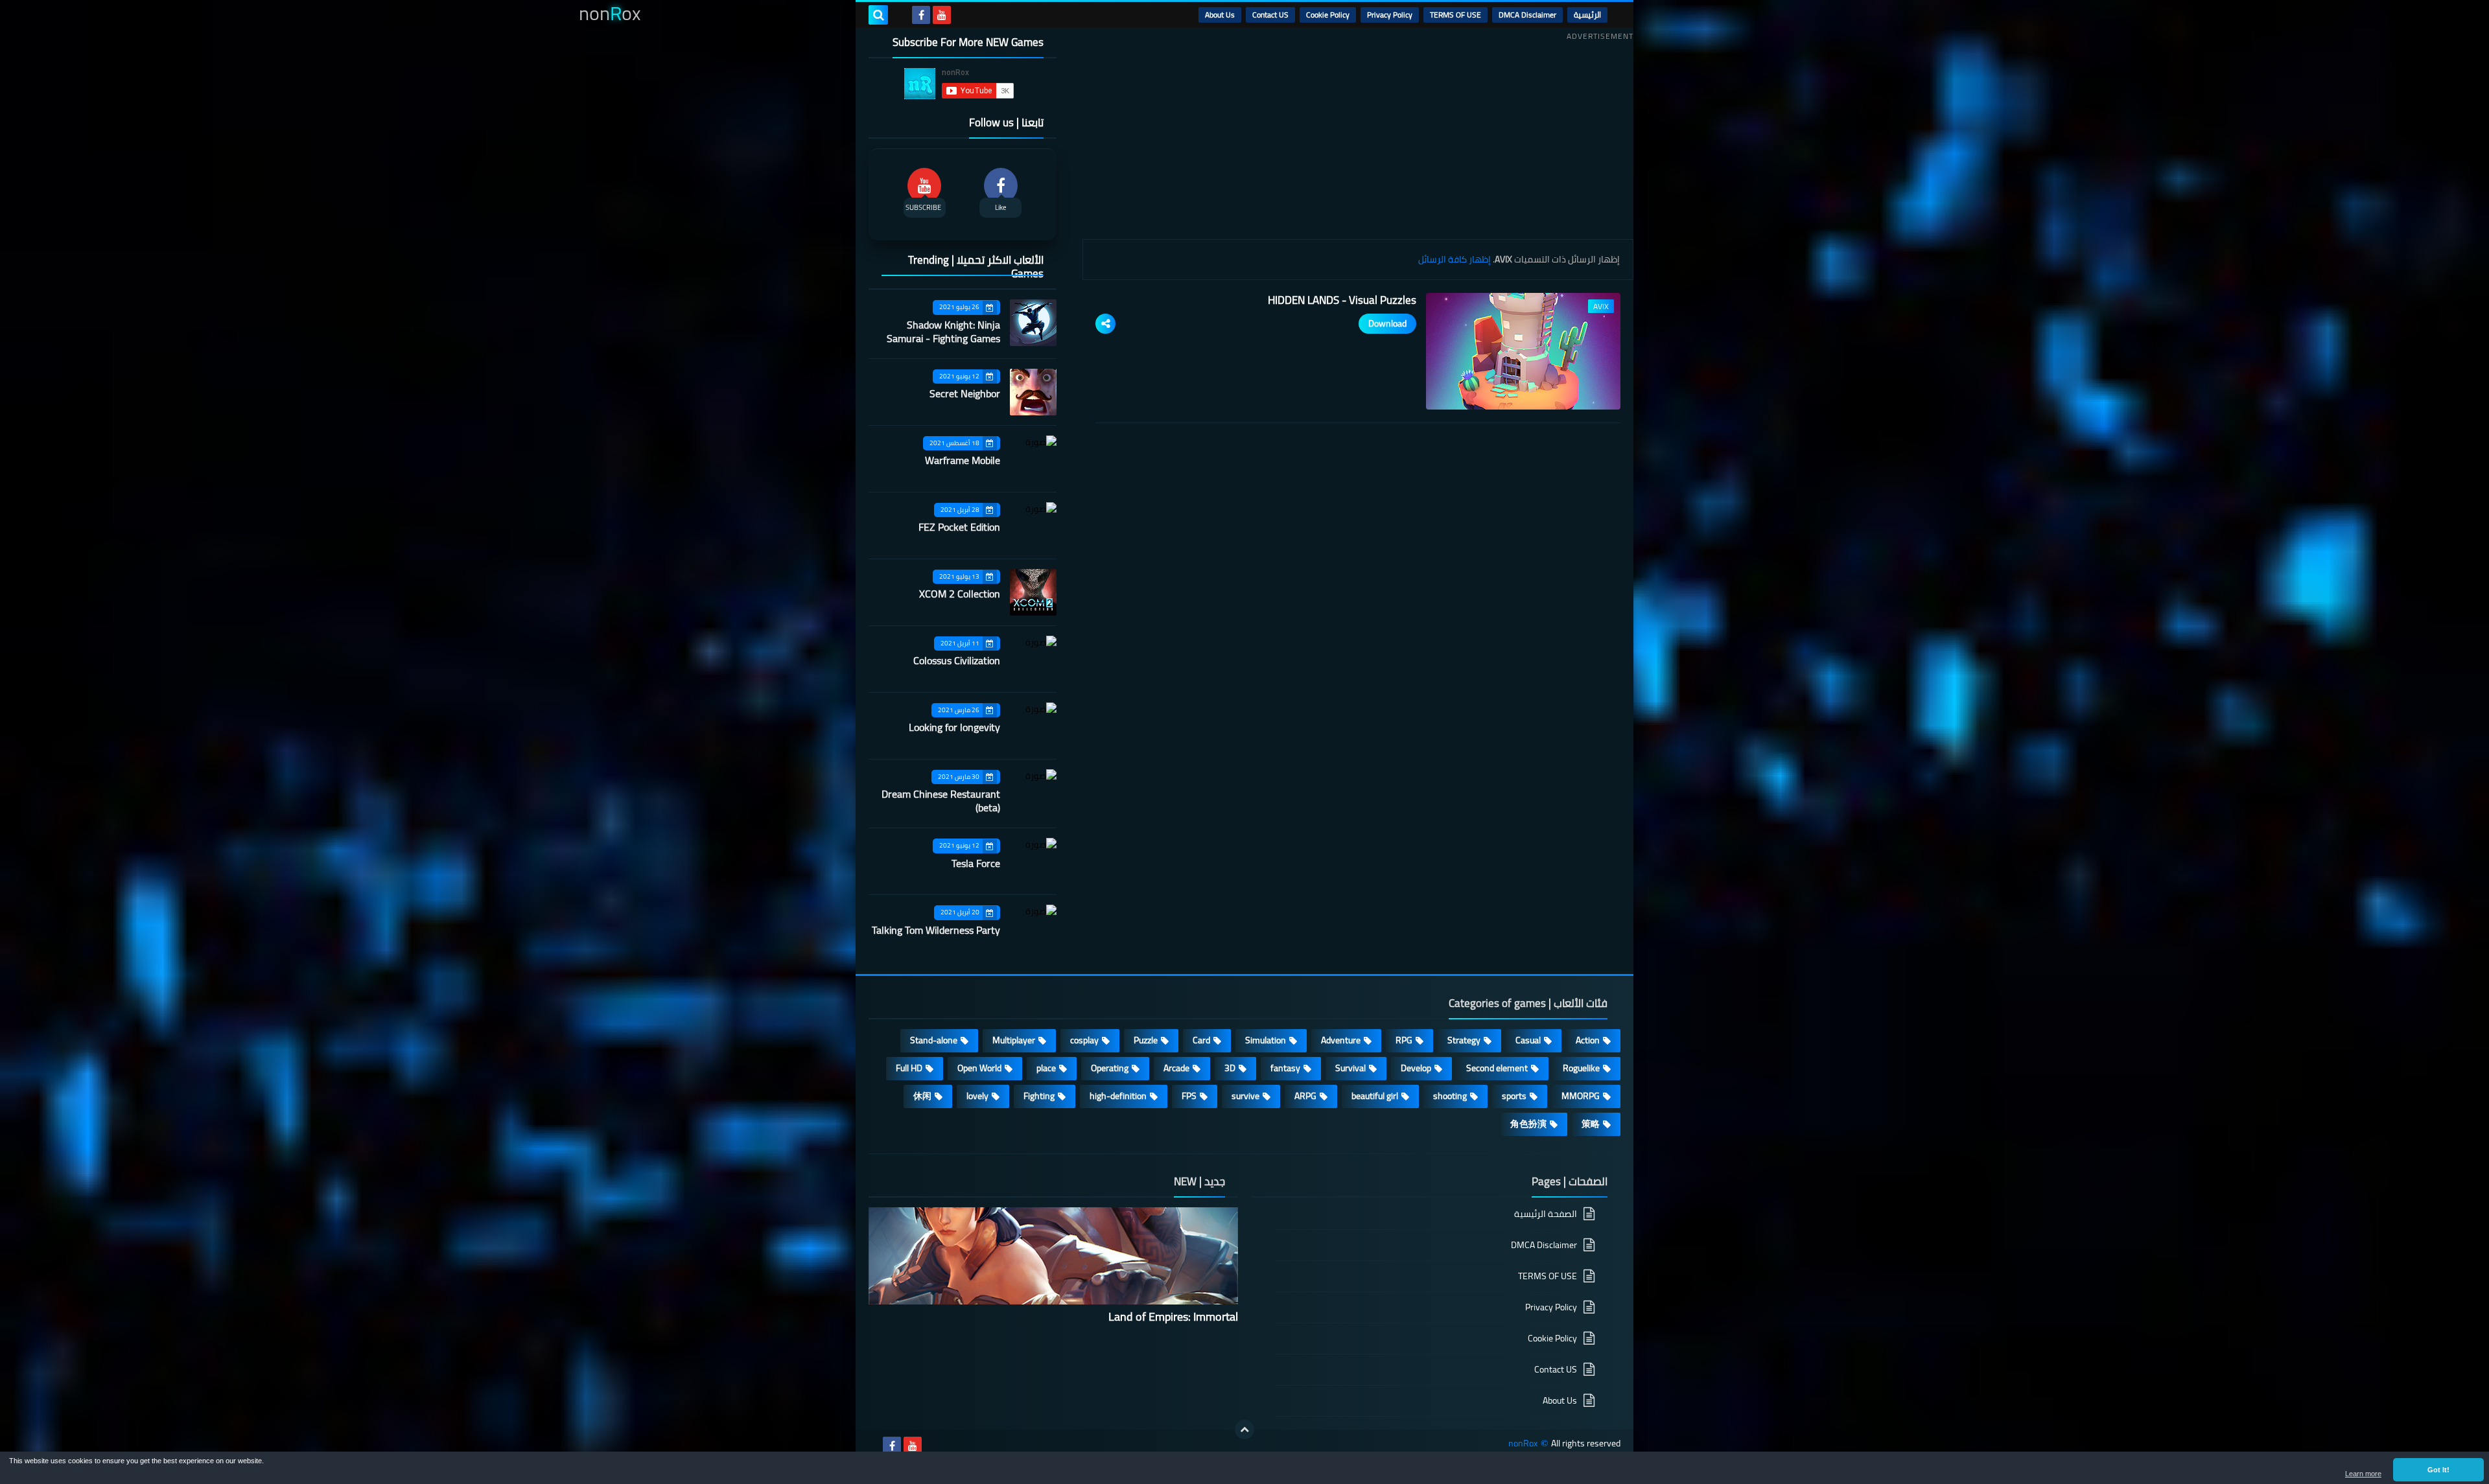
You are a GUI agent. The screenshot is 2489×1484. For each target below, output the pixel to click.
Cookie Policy (1328, 15)
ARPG (1305, 1096)
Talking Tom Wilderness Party (936, 930)
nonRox (1523, 1443)
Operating (1110, 1068)
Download (1387, 323)
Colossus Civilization (957, 660)
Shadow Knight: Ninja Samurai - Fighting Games (943, 331)
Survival (1350, 1068)
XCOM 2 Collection (960, 594)
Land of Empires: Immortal (1173, 1316)
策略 (1591, 1124)
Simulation (1266, 1040)
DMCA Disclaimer (1527, 15)
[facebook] (921, 15)
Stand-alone (934, 1040)
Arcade (1176, 1068)
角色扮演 (1528, 1124)
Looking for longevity (954, 727)
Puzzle (1146, 1040)
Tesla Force (976, 863)
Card (1201, 1040)
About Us (1220, 15)
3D (1230, 1068)
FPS (1189, 1096)
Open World (979, 1068)
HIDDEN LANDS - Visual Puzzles (1342, 300)
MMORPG (1581, 1096)
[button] (2438, 1470)
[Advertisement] (1358, 135)
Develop (1416, 1068)
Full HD (909, 1068)
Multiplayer (1014, 1040)
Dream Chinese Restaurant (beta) (941, 801)
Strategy (1464, 1040)
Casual (1528, 1040)
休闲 (922, 1096)
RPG (1404, 1040)
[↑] (1244, 1430)
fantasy (1285, 1068)
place (1046, 1068)
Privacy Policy (1390, 15)
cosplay (1084, 1040)
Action (1588, 1040)
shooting (1450, 1096)
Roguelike (1581, 1068)
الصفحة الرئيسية (1546, 1215)
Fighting (1039, 1096)
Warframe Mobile (963, 460)
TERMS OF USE (1455, 15)
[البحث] (878, 15)
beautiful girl (1375, 1096)
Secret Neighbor (965, 393)
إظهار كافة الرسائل (1455, 259)
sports (1514, 1096)
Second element (1497, 1068)
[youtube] (942, 15)
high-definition (1118, 1096)
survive (1245, 1096)
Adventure (1341, 1040)
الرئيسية (1587, 15)
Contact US (1270, 15)
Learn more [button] (2363, 1474)
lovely (977, 1096)
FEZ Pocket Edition (959, 527)
